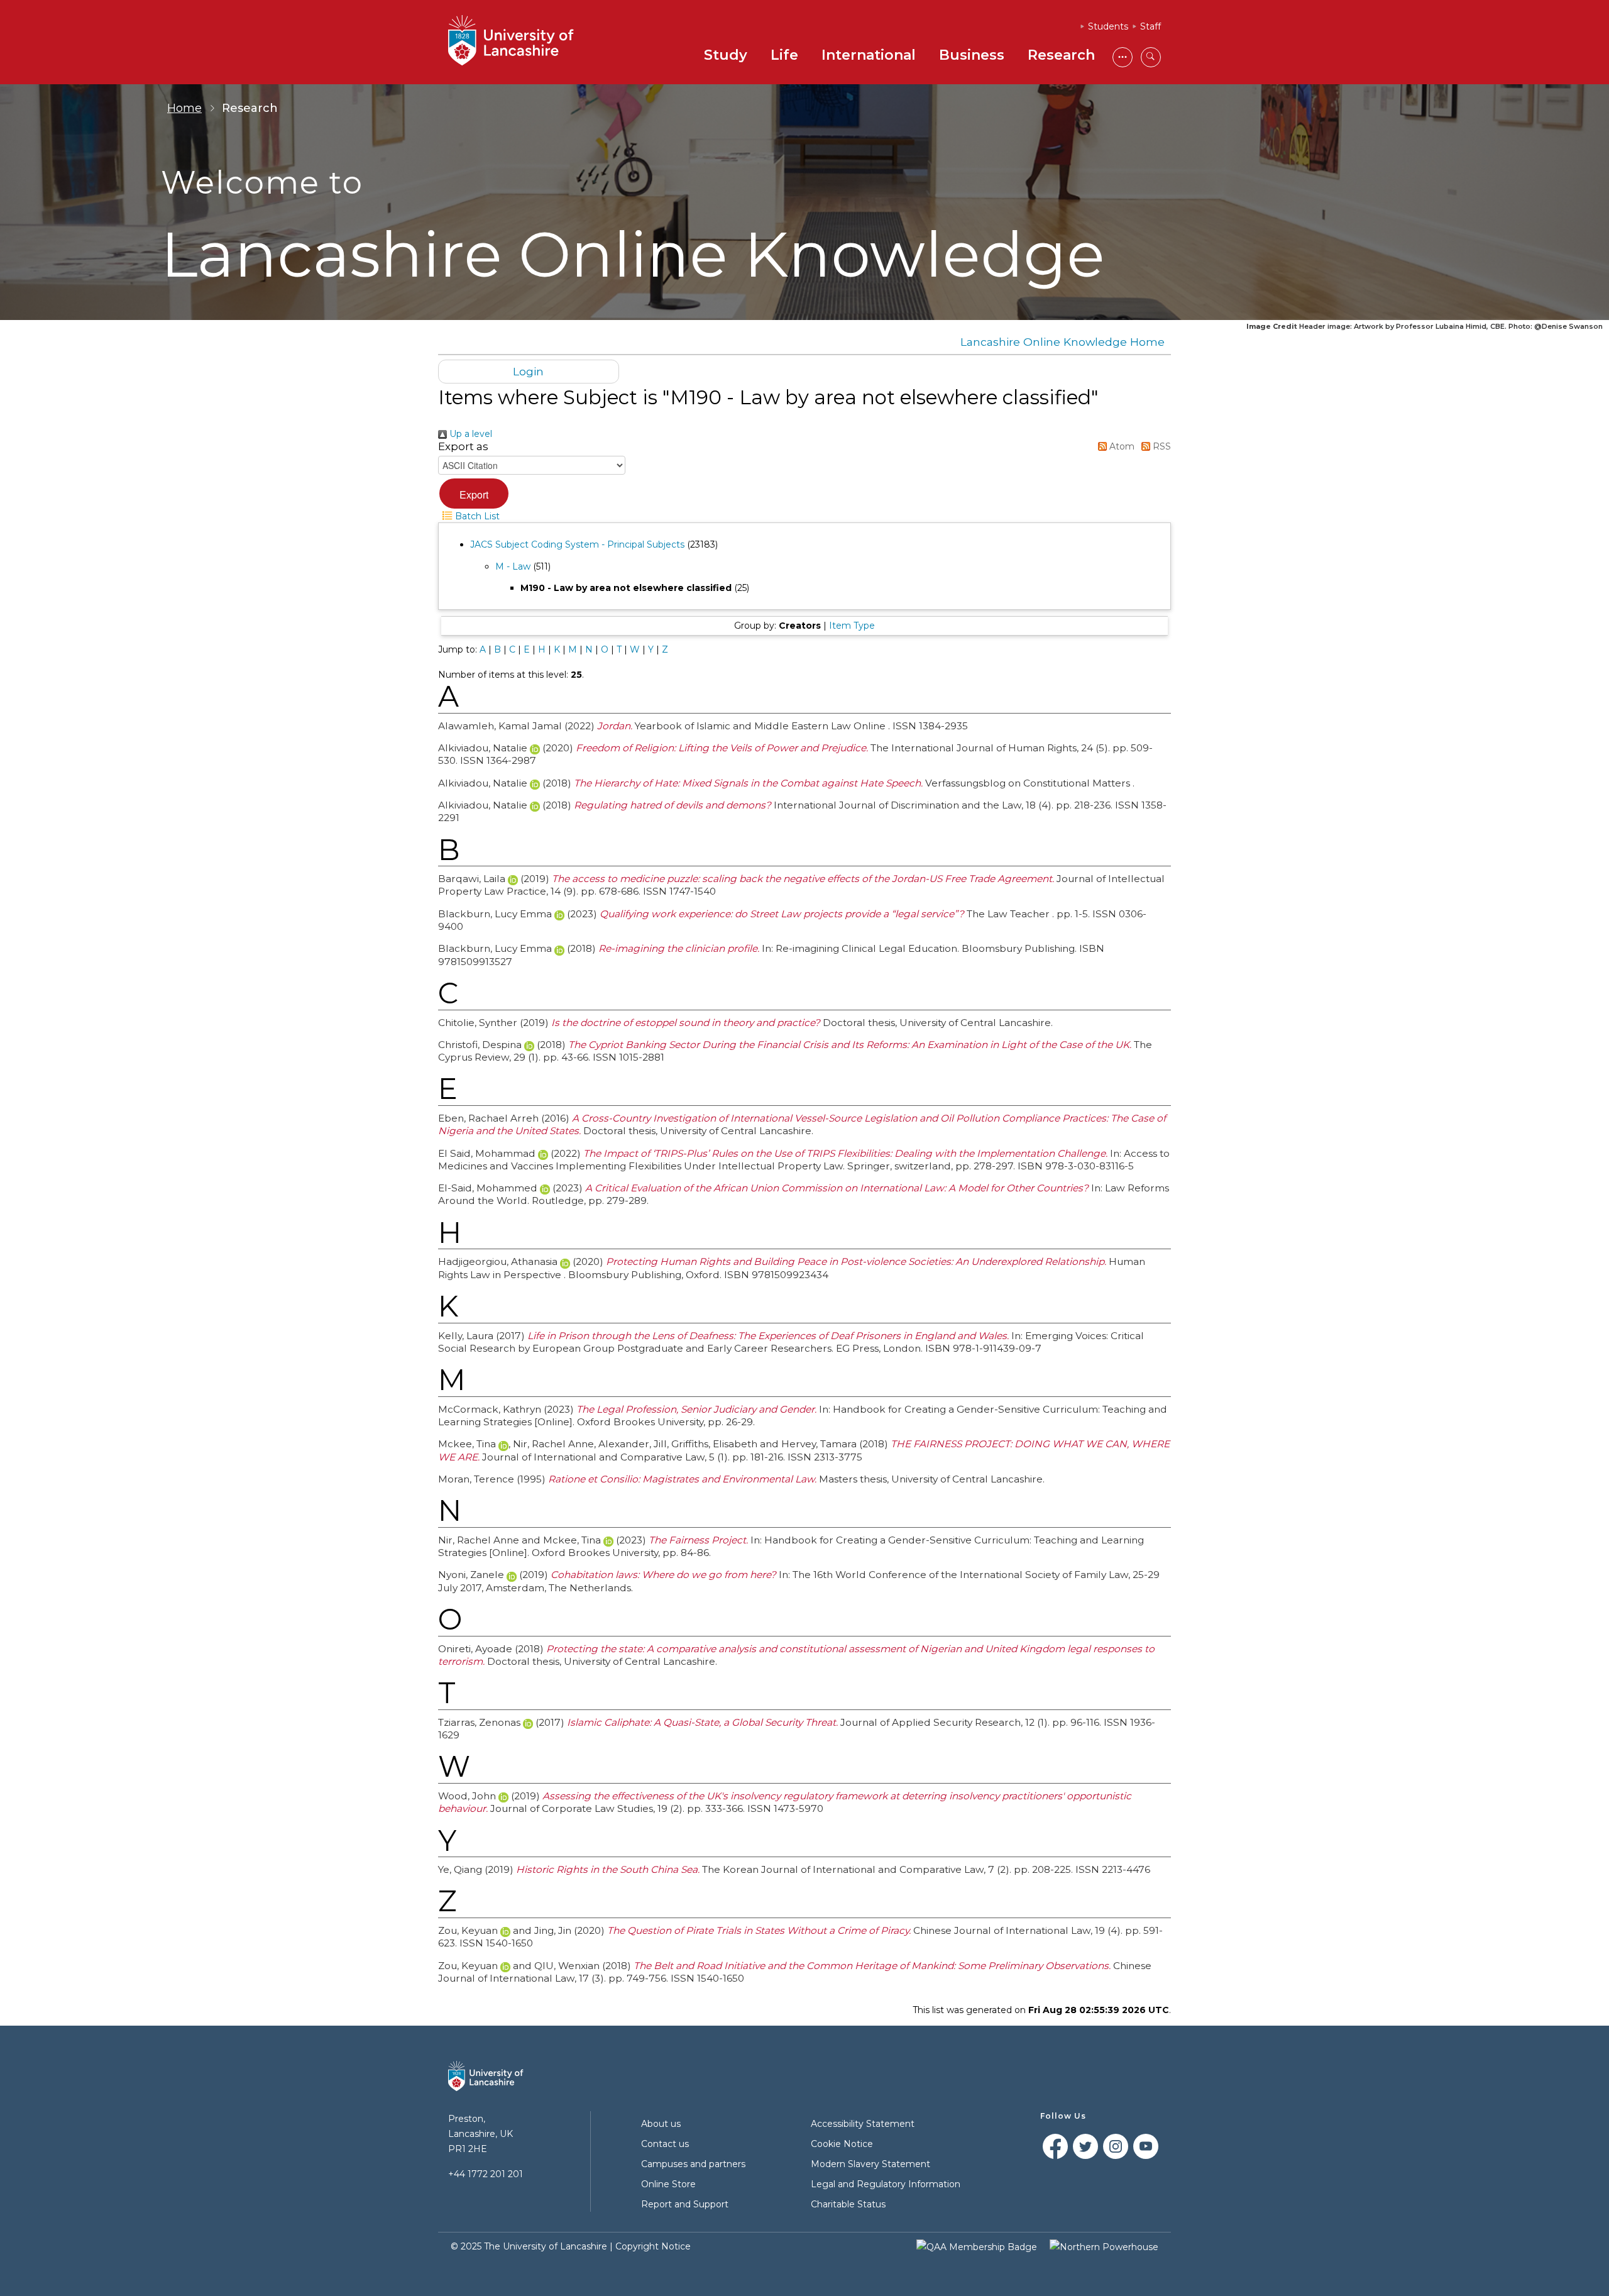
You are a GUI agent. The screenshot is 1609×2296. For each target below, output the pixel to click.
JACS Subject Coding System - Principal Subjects (577, 544)
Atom (1121, 446)
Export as (463, 446)
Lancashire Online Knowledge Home (1063, 342)
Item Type (852, 626)
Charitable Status (848, 2204)
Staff (1150, 26)
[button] (474, 494)
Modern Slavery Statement (870, 2164)
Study (726, 55)
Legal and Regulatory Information (886, 2184)
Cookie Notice (842, 2144)
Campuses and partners (693, 2164)
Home (184, 108)
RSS (1161, 446)
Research (1061, 55)
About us (661, 2124)
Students (1108, 26)
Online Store (668, 2184)
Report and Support (685, 2204)
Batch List (476, 516)
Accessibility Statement (863, 2124)
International (869, 55)
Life (784, 55)
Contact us (665, 2144)
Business (972, 55)
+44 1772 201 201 (486, 2174)
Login (528, 371)
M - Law (513, 566)
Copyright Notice (653, 2246)
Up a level (470, 434)
